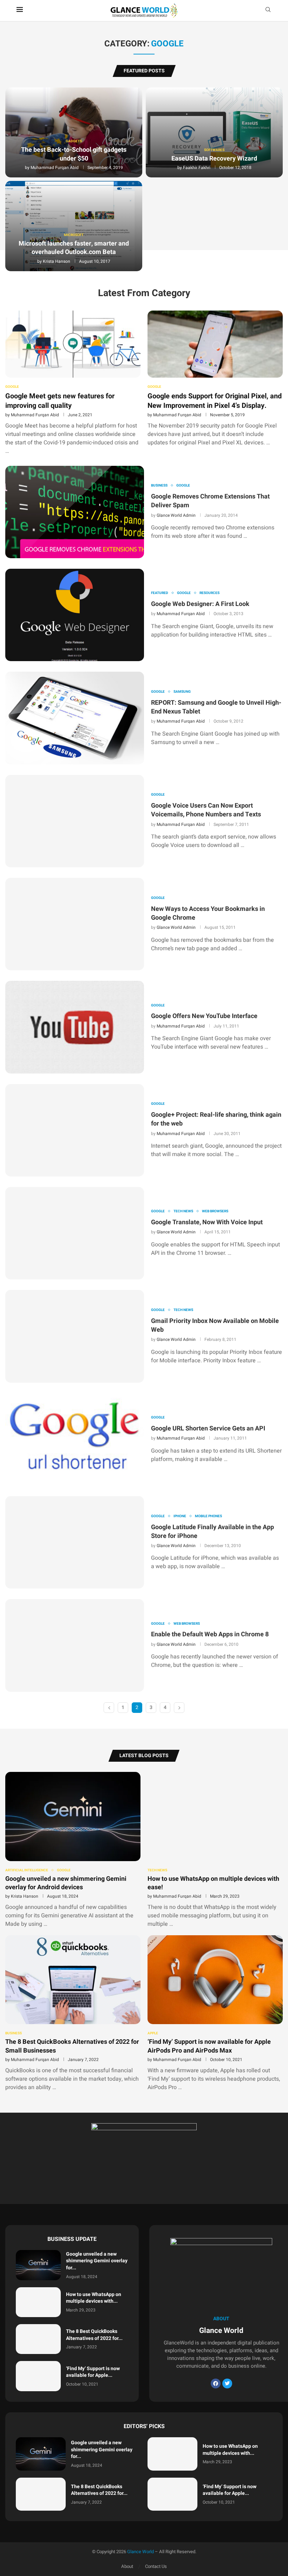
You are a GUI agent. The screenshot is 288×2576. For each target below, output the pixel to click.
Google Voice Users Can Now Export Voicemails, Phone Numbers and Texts (206, 810)
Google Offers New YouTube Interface (204, 1016)
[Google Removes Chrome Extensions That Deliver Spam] (75, 512)
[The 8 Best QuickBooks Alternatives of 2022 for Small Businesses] (73, 2013)
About (127, 2566)
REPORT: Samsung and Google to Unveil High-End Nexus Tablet (216, 707)
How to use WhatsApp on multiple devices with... (94, 2298)
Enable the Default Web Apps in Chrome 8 (210, 1634)
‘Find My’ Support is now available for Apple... (93, 2372)
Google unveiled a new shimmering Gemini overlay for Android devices (66, 1883)
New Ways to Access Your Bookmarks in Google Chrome (208, 913)
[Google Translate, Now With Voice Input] (75, 1233)
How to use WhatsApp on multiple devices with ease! (213, 1883)
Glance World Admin (176, 515)
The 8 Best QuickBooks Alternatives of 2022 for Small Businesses (72, 2046)
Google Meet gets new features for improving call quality (60, 401)
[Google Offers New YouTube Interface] (75, 1027)
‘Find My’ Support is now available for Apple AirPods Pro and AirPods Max (209, 2046)
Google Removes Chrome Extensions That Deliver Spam (210, 501)
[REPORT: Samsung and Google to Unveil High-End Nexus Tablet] (75, 718)
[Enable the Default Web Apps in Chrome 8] (75, 1645)
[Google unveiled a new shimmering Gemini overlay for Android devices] (73, 1850)
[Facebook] (216, 2383)
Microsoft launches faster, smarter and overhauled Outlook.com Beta (74, 248)
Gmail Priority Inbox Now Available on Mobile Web (215, 1325)
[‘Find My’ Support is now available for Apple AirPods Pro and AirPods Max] (215, 2013)
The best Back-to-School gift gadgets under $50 (74, 154)
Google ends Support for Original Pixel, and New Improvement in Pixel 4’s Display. (215, 401)
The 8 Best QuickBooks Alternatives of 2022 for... (94, 2335)
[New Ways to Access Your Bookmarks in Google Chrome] (75, 924)
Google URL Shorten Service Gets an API (208, 1429)
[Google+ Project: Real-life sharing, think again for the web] (75, 1130)
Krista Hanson (57, 261)
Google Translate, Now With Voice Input (207, 1222)
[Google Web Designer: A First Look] (75, 615)
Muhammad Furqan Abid (55, 168)
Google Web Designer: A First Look (200, 604)
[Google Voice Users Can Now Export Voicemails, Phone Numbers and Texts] (75, 821)
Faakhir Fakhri (197, 168)
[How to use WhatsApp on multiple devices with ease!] (215, 1850)
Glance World (140, 2552)
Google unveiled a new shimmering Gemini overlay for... (97, 2261)
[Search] (268, 11)
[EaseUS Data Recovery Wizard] (214, 133)
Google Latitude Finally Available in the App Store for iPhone (212, 1532)
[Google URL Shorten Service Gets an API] (75, 1439)
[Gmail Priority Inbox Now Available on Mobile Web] (75, 1336)
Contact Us (156, 2566)
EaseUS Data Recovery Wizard (214, 159)
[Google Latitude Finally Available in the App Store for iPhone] (75, 1542)
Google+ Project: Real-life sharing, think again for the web (216, 1119)
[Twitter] (227, 2383)
